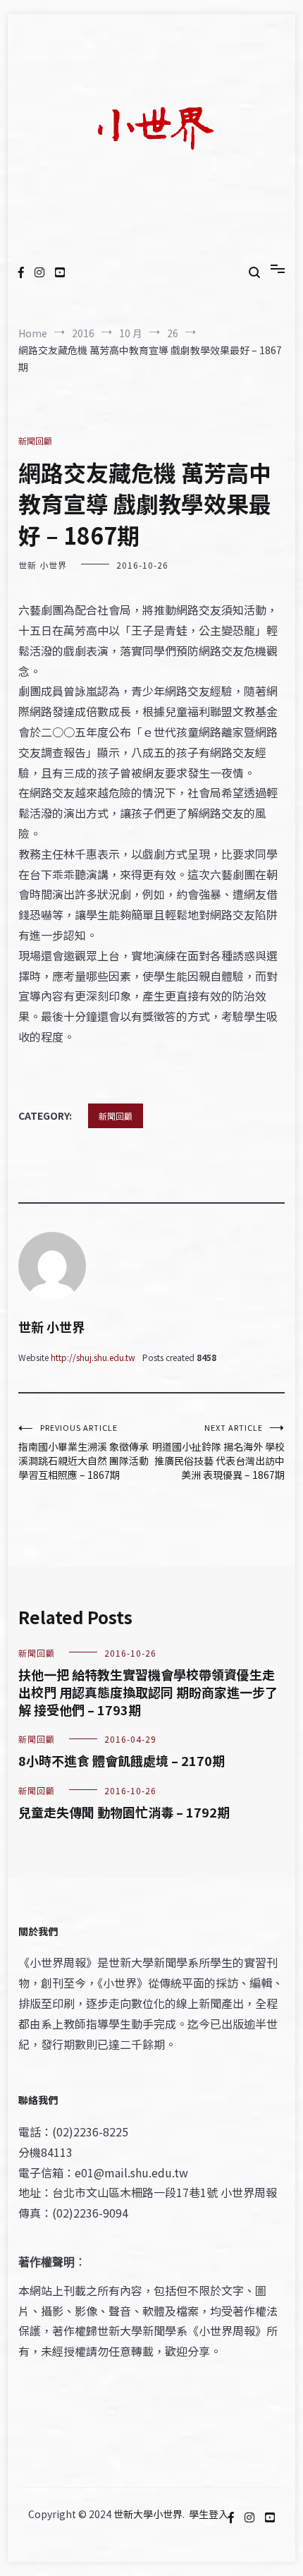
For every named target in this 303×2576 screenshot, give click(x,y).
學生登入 (209, 2514)
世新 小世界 (43, 565)
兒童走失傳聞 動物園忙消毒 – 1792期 (124, 1812)
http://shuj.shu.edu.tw (93, 1357)
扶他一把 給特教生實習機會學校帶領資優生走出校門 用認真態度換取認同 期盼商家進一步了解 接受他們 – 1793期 (148, 1692)
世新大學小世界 (148, 2514)
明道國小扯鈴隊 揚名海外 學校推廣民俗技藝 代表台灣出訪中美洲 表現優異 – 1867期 (218, 1452)
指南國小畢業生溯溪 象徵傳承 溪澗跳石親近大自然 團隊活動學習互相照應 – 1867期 (84, 1452)
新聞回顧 (35, 441)
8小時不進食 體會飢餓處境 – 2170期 (122, 1760)
